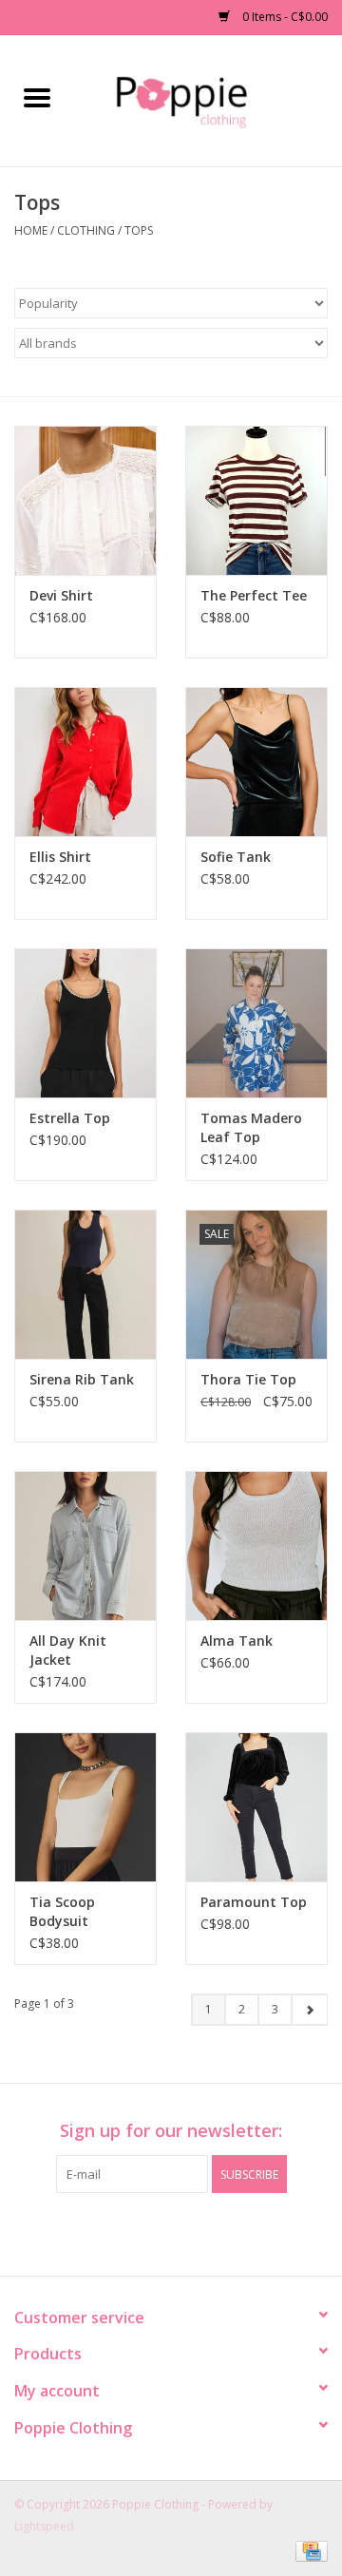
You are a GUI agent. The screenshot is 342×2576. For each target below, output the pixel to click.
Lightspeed (44, 2526)
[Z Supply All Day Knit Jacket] (85, 1546)
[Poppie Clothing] (208, 99)
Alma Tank (237, 1641)
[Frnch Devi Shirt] (85, 500)
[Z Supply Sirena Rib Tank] (85, 1284)
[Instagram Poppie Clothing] (188, 2232)
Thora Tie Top (248, 1379)
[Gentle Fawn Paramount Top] (256, 1807)
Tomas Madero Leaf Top (251, 1127)
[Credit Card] (308, 2550)
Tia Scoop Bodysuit (62, 1911)
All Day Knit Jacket (68, 1650)
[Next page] (309, 2010)
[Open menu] (37, 97)
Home (31, 230)
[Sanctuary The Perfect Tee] (256, 500)
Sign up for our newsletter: (171, 2131)
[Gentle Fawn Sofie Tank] (256, 762)
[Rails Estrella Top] (85, 1023)
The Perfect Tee (254, 595)
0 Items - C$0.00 (284, 17)
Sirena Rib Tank (82, 1379)
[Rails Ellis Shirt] (85, 762)
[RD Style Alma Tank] (256, 1546)
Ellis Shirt (60, 857)
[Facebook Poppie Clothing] (154, 2232)
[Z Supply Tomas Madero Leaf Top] (256, 1023)
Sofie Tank (236, 857)
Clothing (86, 230)
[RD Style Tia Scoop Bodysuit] (85, 1807)
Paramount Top (254, 1902)
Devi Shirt (61, 595)
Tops (139, 230)
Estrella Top (70, 1118)
